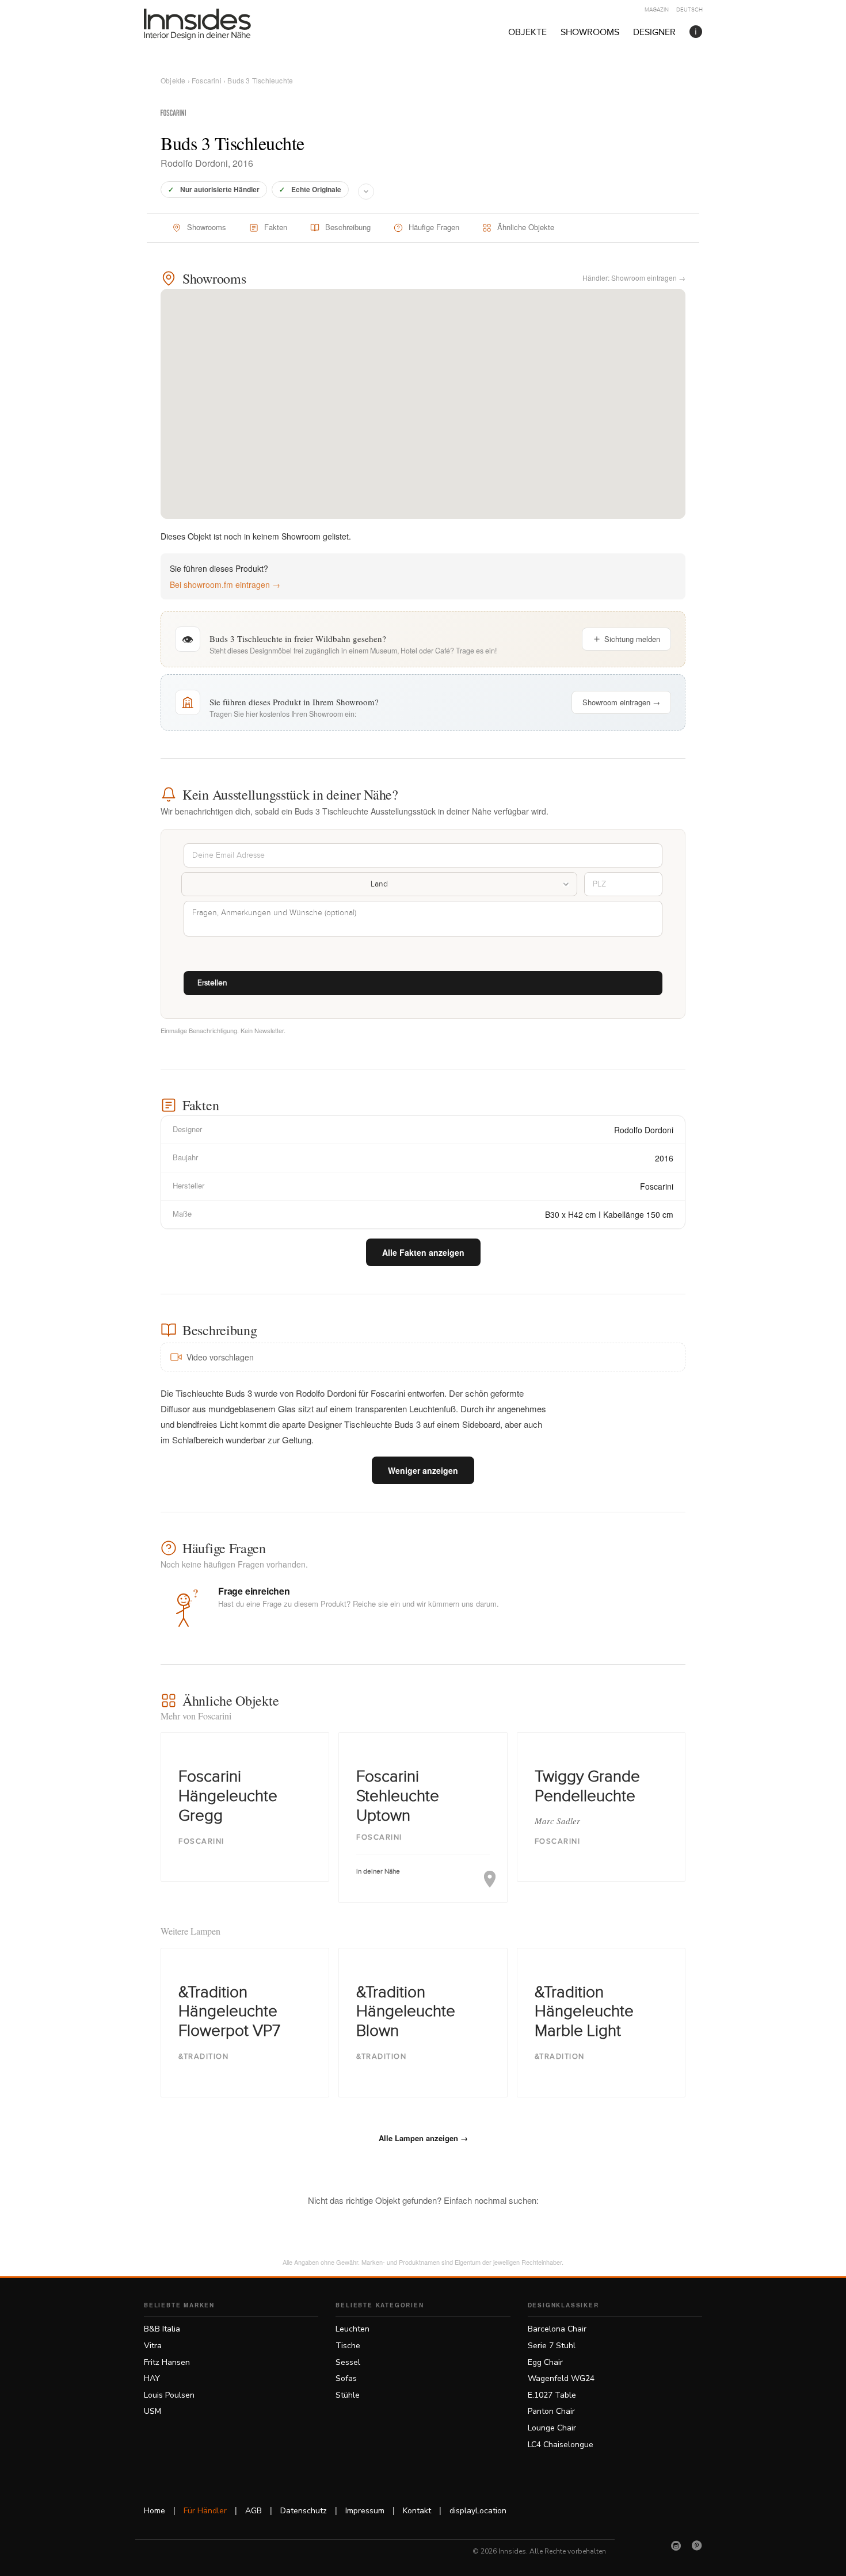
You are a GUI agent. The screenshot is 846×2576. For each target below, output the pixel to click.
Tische (348, 2346)
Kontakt (417, 2511)
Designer (654, 33)
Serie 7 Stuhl (552, 2346)
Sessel (348, 2362)
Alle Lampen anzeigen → (423, 2138)
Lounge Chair (552, 2428)
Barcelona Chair (557, 2329)
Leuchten (352, 2329)
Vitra (153, 2346)
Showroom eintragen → (621, 702)
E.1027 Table (552, 2395)
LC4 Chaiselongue (561, 2445)
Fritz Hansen (167, 2362)
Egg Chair (545, 2362)
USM (153, 2411)
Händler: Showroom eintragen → (634, 278)
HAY (152, 2378)
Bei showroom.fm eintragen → (225, 584)
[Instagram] (676, 2546)
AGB (254, 2511)
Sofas (346, 2378)
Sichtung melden (632, 639)
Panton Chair (551, 2411)
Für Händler (205, 2511)
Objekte (527, 33)
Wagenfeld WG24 (561, 2378)
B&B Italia (162, 2329)
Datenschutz (304, 2511)
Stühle (348, 2395)
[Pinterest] (697, 2546)
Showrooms (590, 33)
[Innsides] (216, 24)
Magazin (657, 10)
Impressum (365, 2511)
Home (155, 2511)
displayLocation (478, 2511)
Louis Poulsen (169, 2395)
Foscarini (207, 80)
